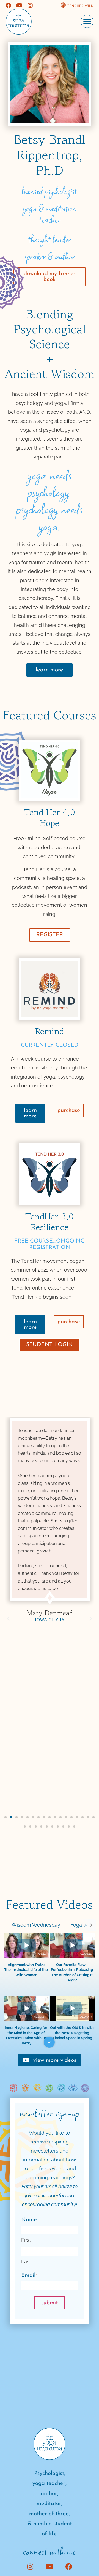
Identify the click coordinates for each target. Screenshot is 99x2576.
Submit (50, 2303)
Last (26, 2262)
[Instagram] (30, 6)
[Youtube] (19, 6)
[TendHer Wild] (63, 6)
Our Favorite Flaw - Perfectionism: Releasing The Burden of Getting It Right (72, 1972)
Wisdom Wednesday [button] (36, 1925)
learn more (50, 670)
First (26, 2240)
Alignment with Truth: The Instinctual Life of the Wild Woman (26, 1970)
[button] (87, 21)
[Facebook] (8, 6)
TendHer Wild (80, 6)
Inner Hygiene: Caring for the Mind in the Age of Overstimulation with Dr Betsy (26, 2035)
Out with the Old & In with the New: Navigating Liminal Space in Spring (72, 2033)
